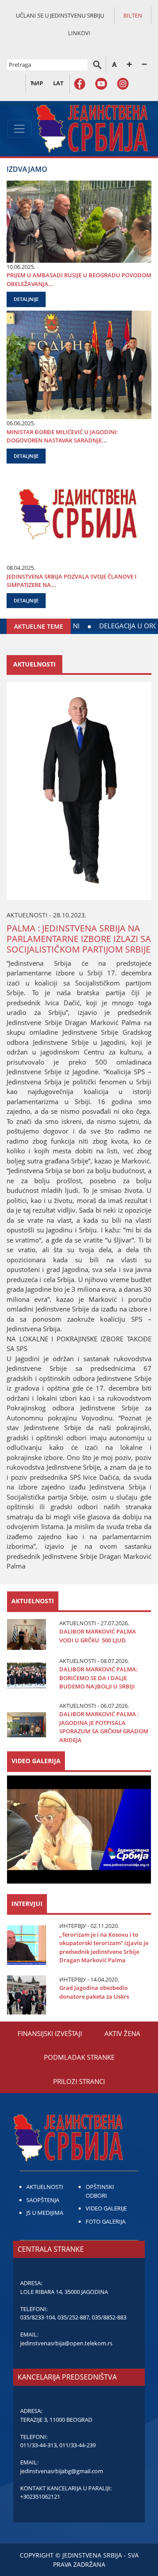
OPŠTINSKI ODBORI (100, 2191)
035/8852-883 (109, 2317)
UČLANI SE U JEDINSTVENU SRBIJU (60, 15)
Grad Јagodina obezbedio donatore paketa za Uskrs (94, 1992)
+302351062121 (40, 2496)
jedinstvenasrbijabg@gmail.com (62, 2471)
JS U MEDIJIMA (45, 2213)
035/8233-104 (38, 2317)
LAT (58, 83)
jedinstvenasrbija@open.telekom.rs (66, 2343)
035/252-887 (73, 2317)
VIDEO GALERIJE (106, 2208)
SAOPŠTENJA (43, 2200)
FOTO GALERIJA (106, 2221)
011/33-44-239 (77, 2445)
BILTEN (133, 15)
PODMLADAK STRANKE (79, 2057)
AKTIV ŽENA (122, 2033)
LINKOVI (79, 33)
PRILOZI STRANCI (79, 2081)
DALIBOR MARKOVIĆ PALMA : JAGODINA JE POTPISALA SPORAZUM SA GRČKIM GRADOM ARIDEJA (104, 1727)
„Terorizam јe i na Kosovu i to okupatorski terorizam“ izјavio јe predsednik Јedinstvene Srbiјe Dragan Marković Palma (104, 1947)
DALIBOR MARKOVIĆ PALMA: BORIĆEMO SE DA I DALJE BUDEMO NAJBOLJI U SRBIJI (99, 1678)
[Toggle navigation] (19, 129)
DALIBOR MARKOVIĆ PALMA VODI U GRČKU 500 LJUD (98, 1636)
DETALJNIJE (26, 299)
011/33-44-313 (38, 2445)
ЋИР (37, 83)
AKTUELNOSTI (45, 2187)
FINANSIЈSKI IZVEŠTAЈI (50, 2033)
